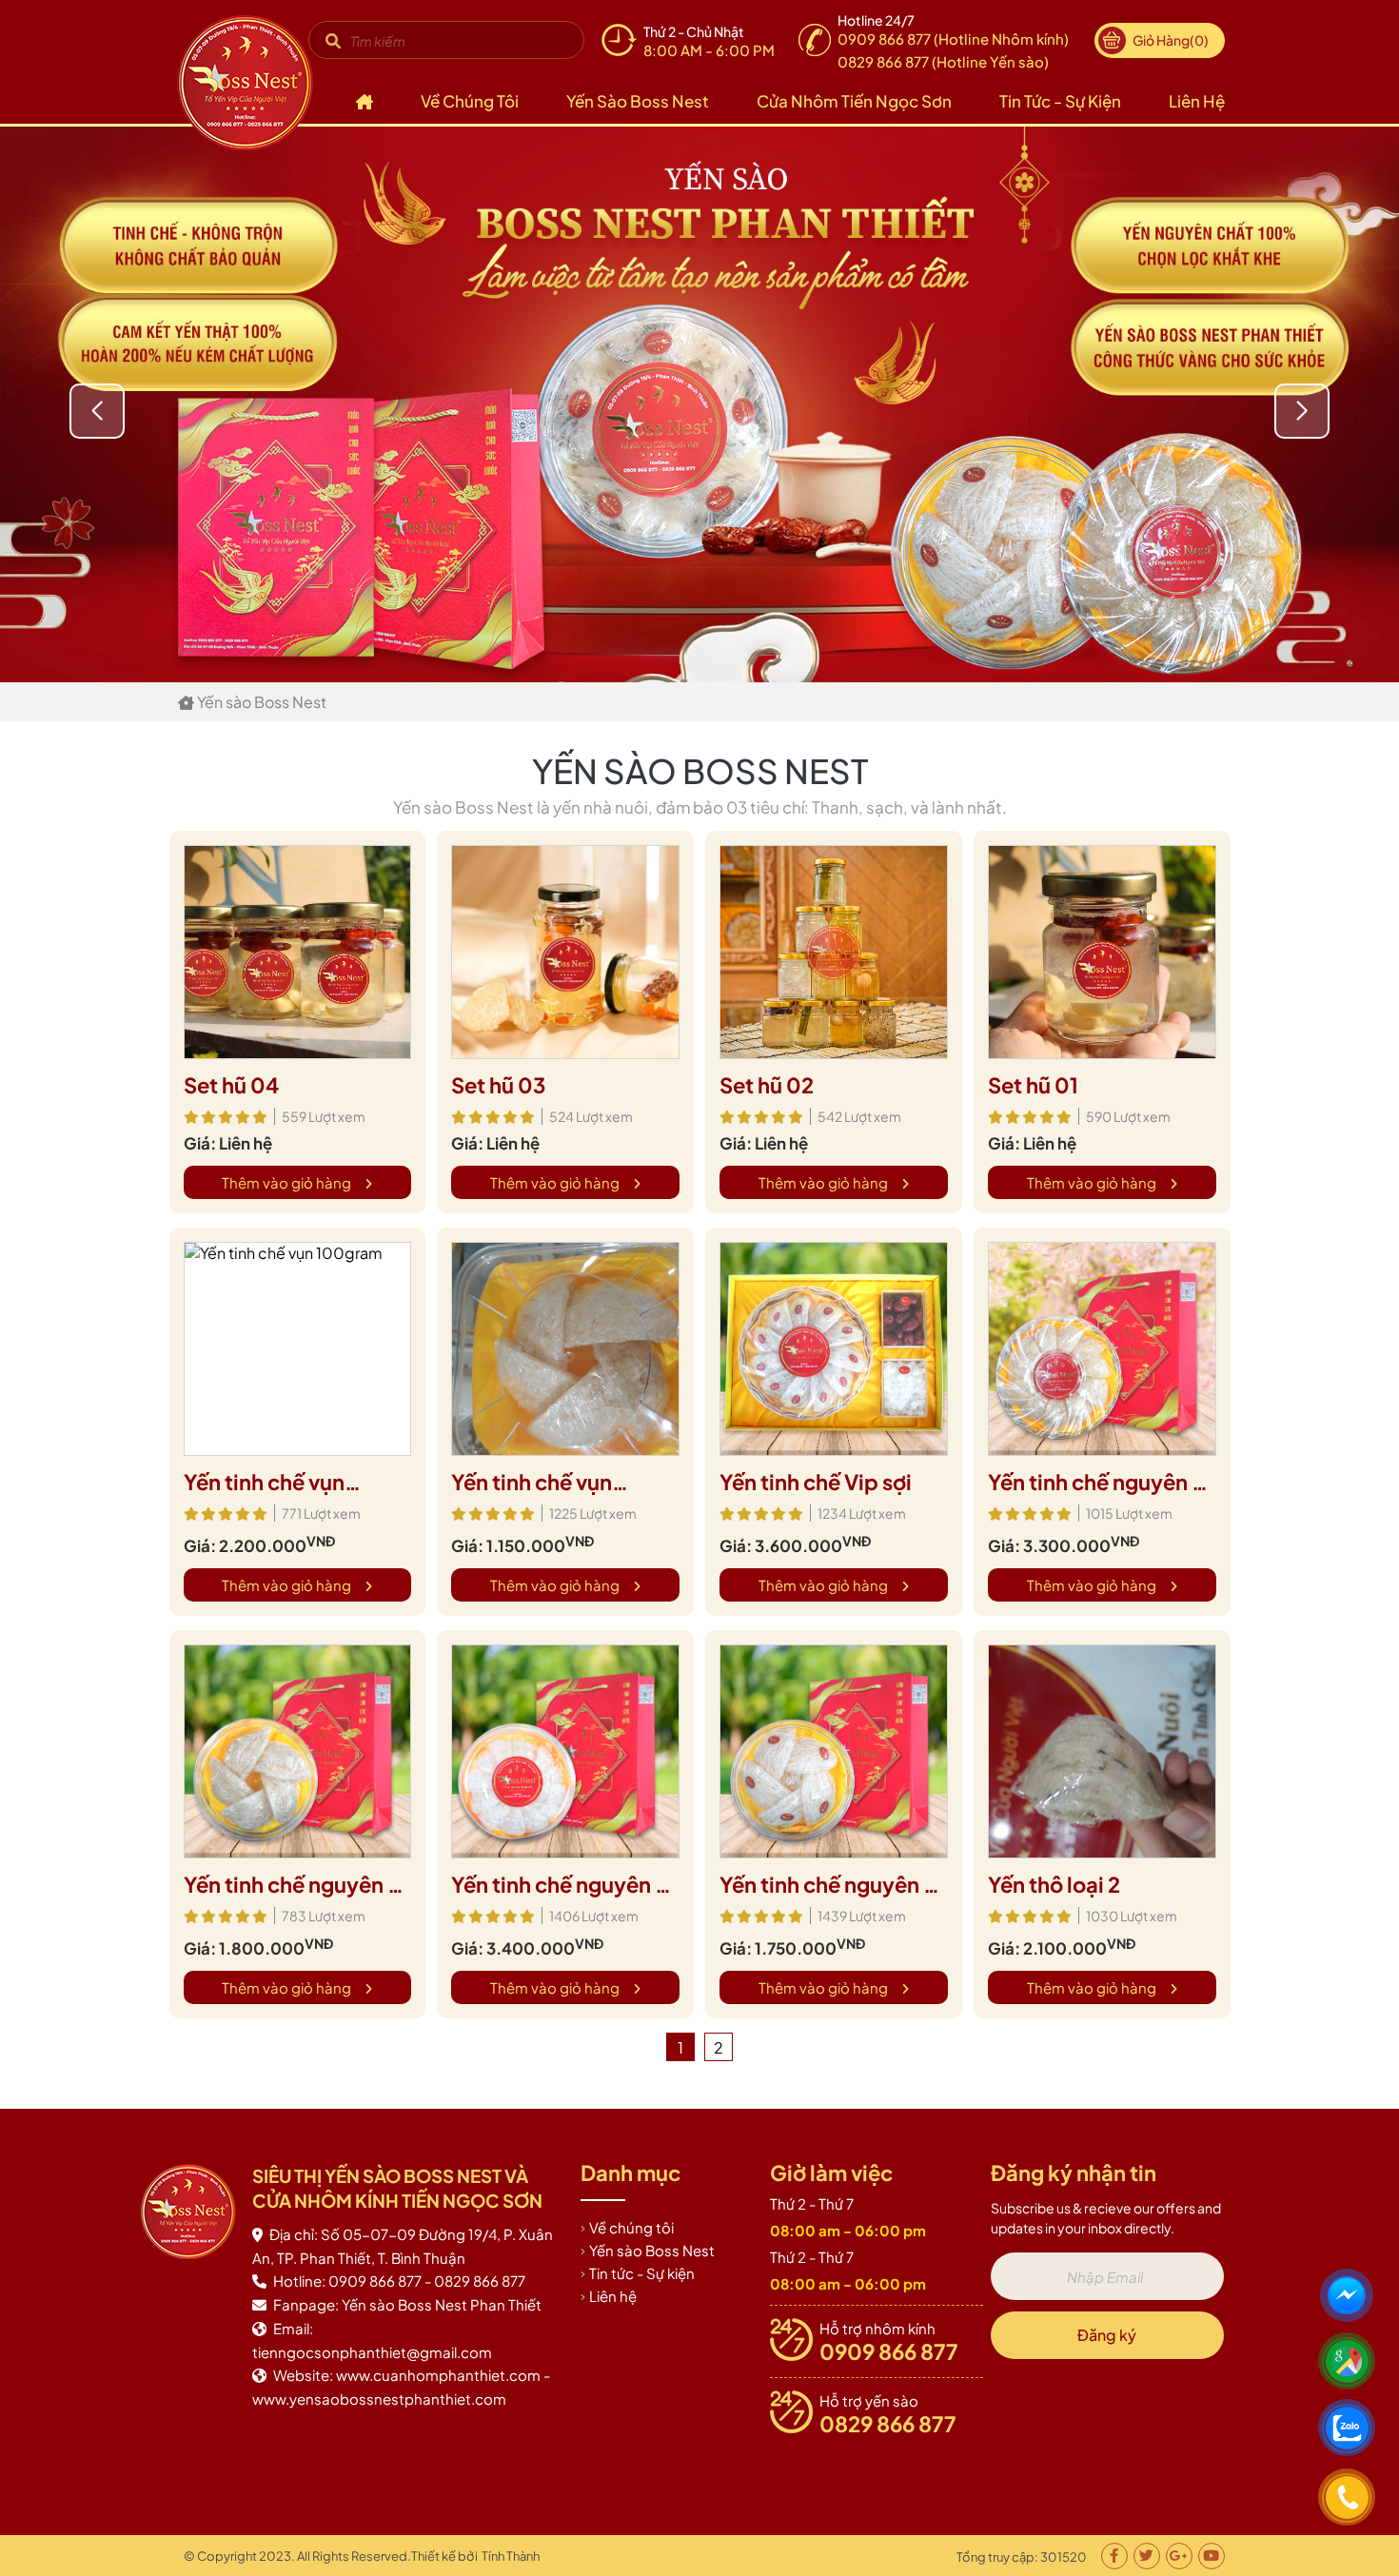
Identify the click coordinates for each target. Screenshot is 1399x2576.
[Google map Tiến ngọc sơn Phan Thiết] (1350, 2364)
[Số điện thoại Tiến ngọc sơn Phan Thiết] (1350, 2500)
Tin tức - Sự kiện (1060, 101)
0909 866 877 (889, 2351)
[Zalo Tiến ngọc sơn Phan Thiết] (1350, 2430)
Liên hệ (1197, 101)
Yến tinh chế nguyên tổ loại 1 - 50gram (832, 1885)
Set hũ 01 (1033, 1085)
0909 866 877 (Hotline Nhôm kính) (953, 39)
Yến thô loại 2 (1054, 1884)
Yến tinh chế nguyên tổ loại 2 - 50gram (296, 1885)
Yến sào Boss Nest (638, 101)
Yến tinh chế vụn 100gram (264, 1483)
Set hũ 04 (231, 1085)
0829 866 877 (888, 2424)
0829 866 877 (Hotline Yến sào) (943, 61)
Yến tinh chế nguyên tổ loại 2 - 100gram (1101, 1483)
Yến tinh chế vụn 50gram (532, 1483)
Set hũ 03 (498, 1085)
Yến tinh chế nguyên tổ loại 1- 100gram (564, 1885)
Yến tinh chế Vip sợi (816, 1482)
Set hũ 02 (767, 1085)
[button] (1302, 411)
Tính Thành (511, 2556)
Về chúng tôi (470, 101)
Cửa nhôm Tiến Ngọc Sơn (854, 101)
